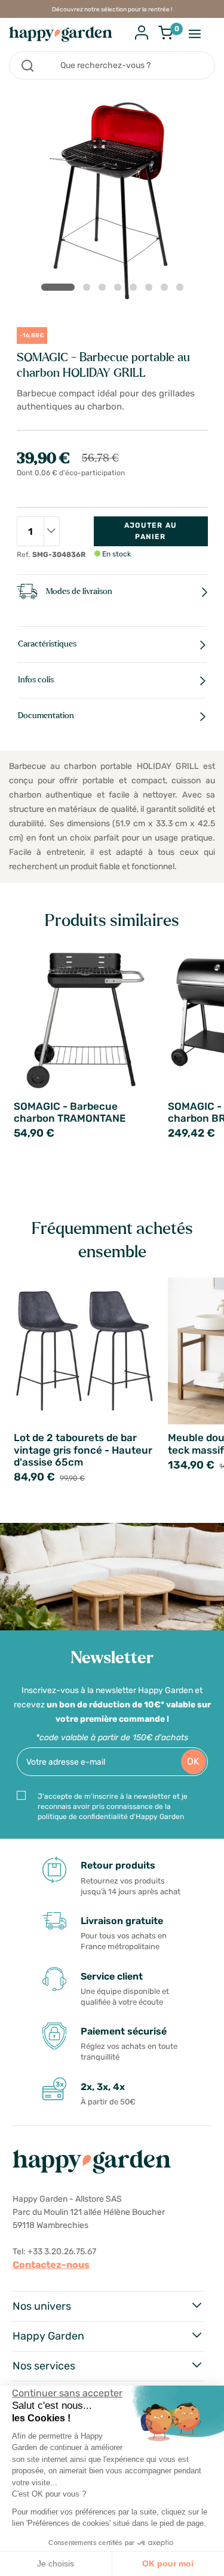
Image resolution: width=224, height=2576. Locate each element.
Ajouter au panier (151, 531)
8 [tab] (182, 290)
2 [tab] (89, 290)
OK (193, 1761)
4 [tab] (120, 290)
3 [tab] (105, 290)
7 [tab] (167, 290)
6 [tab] (151, 290)
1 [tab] (58, 287)
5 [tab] (136, 290)
